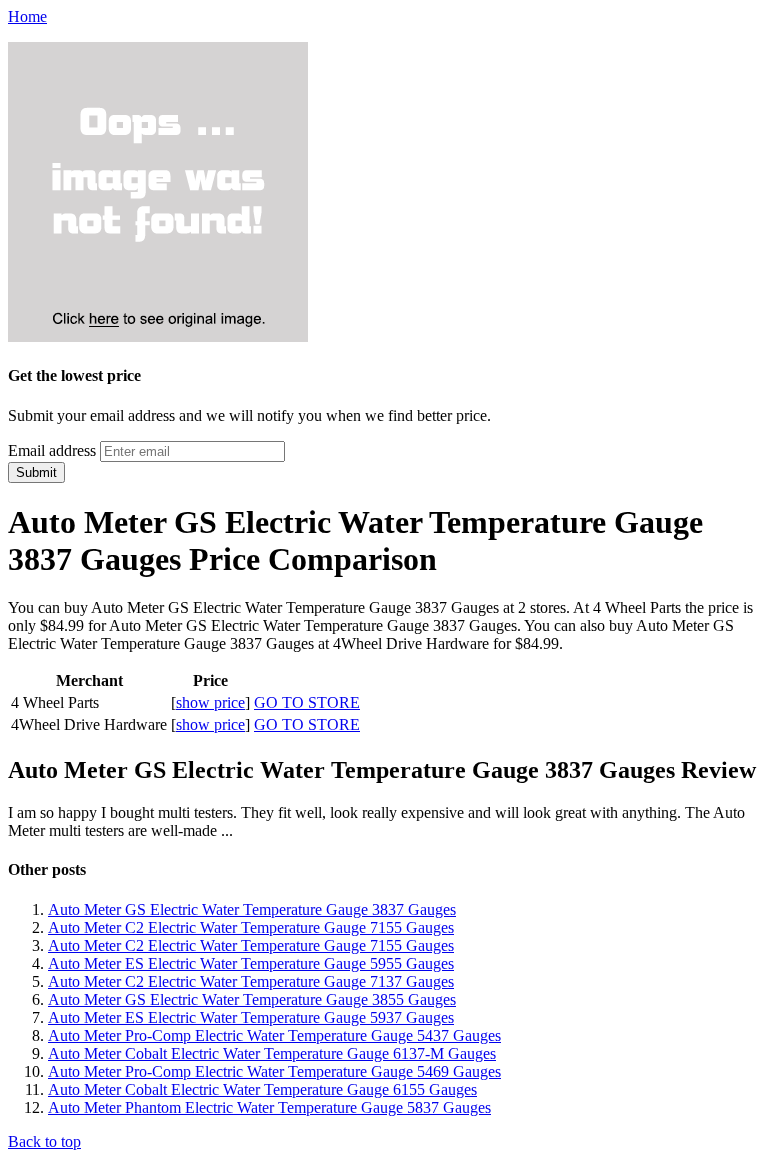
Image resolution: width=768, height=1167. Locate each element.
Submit (36, 472)
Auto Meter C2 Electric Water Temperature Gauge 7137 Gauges (251, 981)
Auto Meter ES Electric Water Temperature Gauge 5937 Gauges (251, 1017)
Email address (52, 450)
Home (27, 16)
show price (210, 702)
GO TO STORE (307, 702)
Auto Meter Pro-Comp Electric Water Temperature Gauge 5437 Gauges (274, 1035)
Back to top (44, 1141)
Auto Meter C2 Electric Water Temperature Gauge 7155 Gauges (251, 927)
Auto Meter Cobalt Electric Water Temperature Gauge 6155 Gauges (262, 1089)
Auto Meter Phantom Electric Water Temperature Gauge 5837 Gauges (269, 1107)
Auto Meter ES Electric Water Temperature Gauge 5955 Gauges (251, 963)
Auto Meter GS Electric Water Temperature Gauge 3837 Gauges (252, 909)
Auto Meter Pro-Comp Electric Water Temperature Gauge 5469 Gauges (274, 1071)
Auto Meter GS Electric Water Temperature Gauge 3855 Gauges (252, 999)
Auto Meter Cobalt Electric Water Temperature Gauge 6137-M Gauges (272, 1053)
